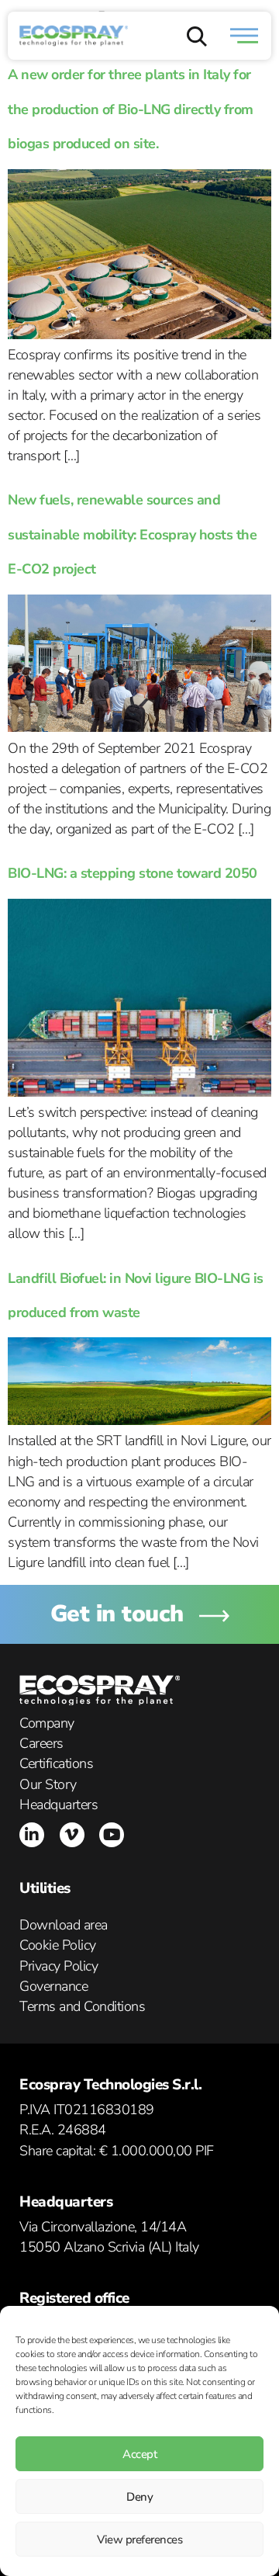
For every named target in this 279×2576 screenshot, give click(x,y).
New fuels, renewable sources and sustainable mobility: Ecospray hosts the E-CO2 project (132, 534)
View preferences (139, 2540)
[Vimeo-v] (72, 1835)
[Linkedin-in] (32, 1835)
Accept (139, 2454)
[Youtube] (112, 1835)
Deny (139, 2497)
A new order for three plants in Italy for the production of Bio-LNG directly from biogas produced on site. (131, 109)
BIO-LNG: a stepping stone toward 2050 (133, 873)
